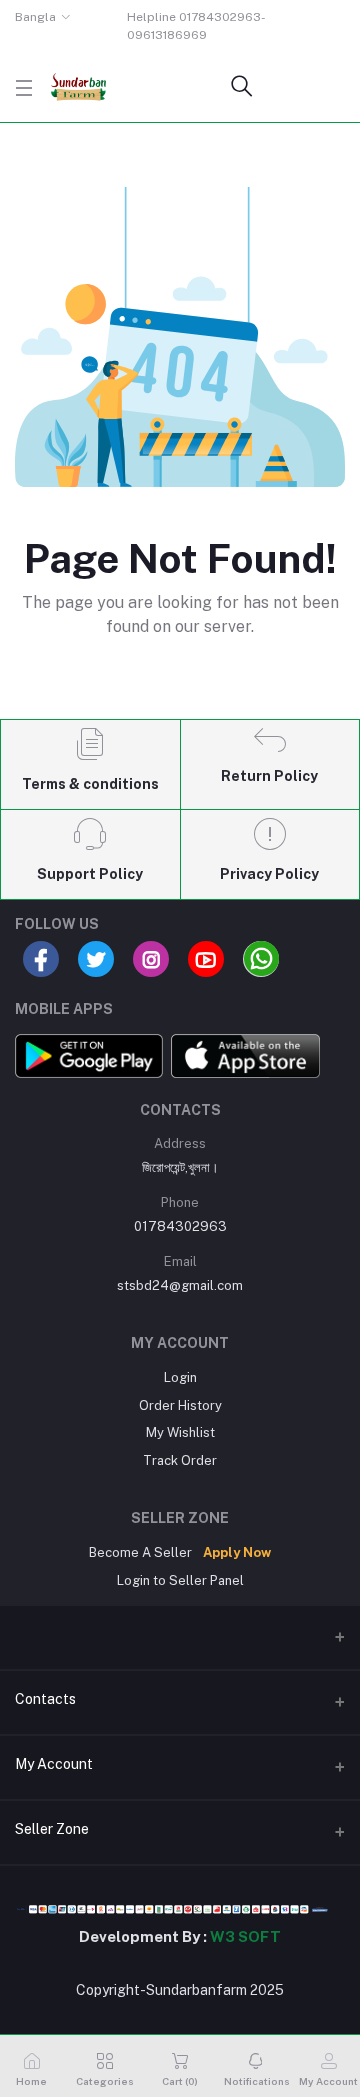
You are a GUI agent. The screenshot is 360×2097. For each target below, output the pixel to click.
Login (180, 1377)
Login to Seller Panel (180, 1580)
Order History (180, 1405)
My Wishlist (180, 1432)
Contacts (45, 1699)
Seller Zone (52, 1829)
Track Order (180, 1460)
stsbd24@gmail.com (180, 1285)
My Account (54, 1764)
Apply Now (237, 1552)
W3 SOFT (245, 1936)
